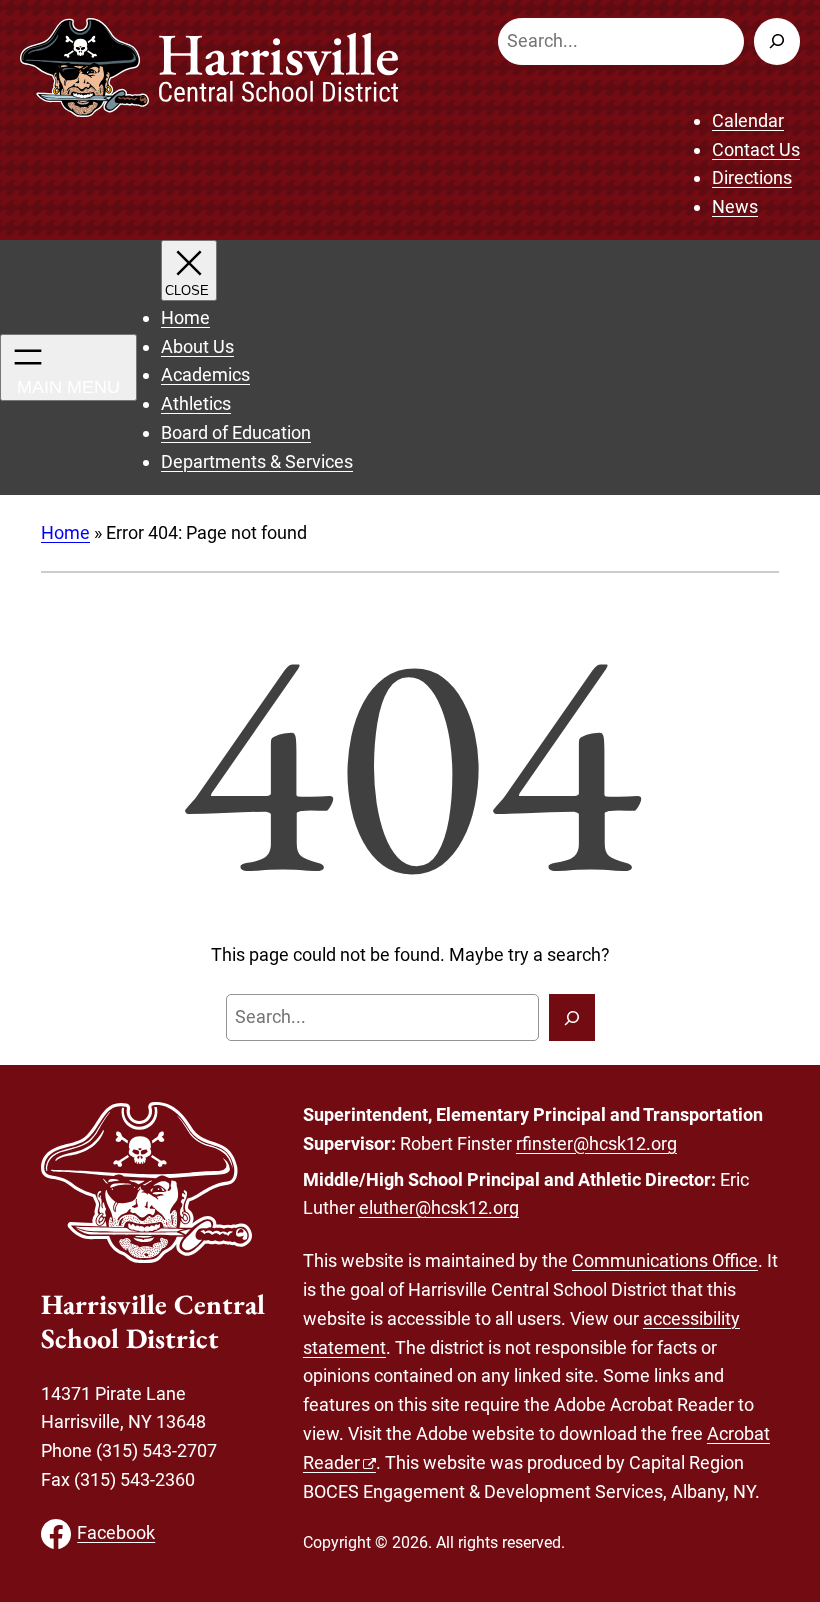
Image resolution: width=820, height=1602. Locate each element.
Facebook (116, 1532)
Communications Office (665, 1260)
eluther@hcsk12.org (439, 1207)
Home (65, 532)
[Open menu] (68, 367)
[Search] (777, 41)
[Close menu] (189, 270)
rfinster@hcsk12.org (596, 1143)
